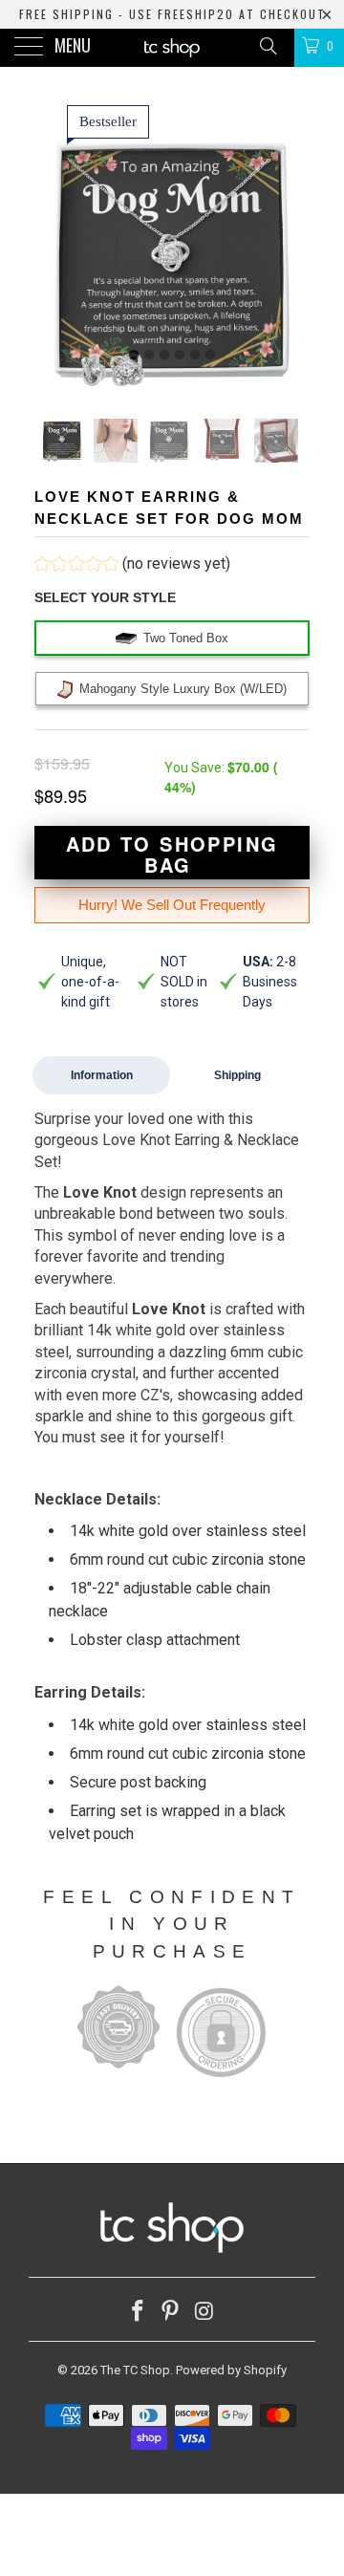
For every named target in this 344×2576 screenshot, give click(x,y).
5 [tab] (195, 356)
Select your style (105, 597)
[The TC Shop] (172, 48)
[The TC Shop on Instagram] (204, 2313)
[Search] (267, 46)
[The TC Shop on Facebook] (138, 2313)
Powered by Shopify (231, 2370)
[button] (132, 566)
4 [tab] (180, 356)
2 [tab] (149, 356)
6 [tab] (210, 356)
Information (102, 1075)
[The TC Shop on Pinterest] (171, 2313)
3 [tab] (164, 356)
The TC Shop (135, 2370)
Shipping (237, 1075)
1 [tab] (134, 356)
